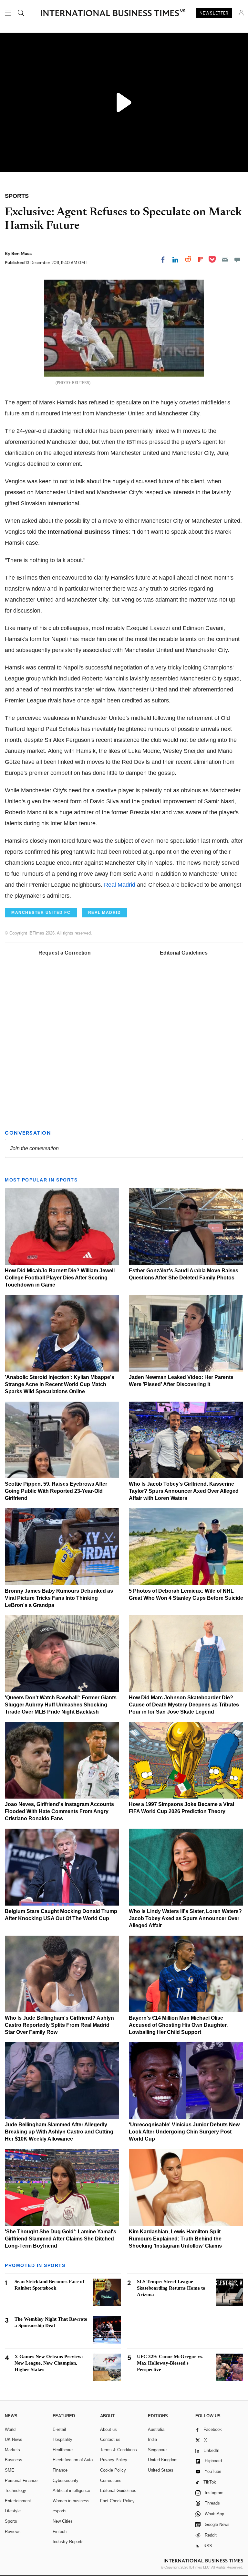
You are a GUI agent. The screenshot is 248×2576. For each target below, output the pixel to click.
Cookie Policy (113, 2470)
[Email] (225, 260)
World (10, 2429)
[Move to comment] (237, 260)
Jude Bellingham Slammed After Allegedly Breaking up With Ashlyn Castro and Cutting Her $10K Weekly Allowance (59, 2132)
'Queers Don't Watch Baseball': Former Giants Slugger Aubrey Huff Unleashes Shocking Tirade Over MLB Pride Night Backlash (61, 1705)
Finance (60, 2470)
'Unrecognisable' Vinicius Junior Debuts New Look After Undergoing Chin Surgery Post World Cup (184, 2132)
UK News (14, 2439)
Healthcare (63, 2450)
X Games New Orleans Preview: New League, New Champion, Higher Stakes (49, 2363)
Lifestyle (13, 2511)
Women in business (71, 2501)
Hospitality (62, 2439)
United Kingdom (163, 2460)
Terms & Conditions (119, 2450)
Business (14, 2460)
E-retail (59, 2429)
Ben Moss (21, 253)
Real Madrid (120, 885)
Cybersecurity (66, 2480)
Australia (156, 2429)
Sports (11, 2521)
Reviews (13, 2532)
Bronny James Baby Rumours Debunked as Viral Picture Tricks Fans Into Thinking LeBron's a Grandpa (59, 1598)
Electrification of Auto (73, 2460)
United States (161, 2470)
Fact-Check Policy (117, 2501)
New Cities (63, 2521)
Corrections (111, 2480)
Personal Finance (21, 2480)
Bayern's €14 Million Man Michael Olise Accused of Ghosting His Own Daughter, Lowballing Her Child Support (178, 2025)
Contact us (110, 2439)
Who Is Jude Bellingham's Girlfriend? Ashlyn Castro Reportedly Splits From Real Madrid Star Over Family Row (59, 2025)
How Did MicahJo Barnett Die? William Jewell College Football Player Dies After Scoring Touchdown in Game (60, 1278)
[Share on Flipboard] (201, 260)
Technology (15, 2490)
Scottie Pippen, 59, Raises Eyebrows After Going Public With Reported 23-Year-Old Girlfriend (56, 1491)
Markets (12, 2450)
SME (10, 2470)
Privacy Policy (114, 2460)
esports (60, 2511)
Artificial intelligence (71, 2490)
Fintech (60, 2532)
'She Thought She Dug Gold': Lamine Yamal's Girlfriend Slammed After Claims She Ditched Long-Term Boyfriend (61, 2239)
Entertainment (18, 2501)
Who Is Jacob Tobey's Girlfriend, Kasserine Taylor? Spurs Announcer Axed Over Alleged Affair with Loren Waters (184, 1491)
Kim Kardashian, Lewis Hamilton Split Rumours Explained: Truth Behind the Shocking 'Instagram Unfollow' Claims (175, 2239)
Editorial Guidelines (184, 953)
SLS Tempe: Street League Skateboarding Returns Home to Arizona (171, 2288)
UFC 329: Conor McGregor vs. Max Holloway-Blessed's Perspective (170, 2363)
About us (108, 2429)
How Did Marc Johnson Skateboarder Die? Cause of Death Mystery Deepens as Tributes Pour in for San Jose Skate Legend (184, 1705)
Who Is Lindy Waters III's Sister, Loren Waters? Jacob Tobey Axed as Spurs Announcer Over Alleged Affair (185, 1918)
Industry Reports (68, 2542)
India (152, 2439)
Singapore (157, 2450)
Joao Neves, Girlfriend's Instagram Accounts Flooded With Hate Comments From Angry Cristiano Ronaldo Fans (59, 1811)
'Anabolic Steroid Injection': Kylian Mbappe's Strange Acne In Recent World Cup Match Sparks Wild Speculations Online (60, 1384)
